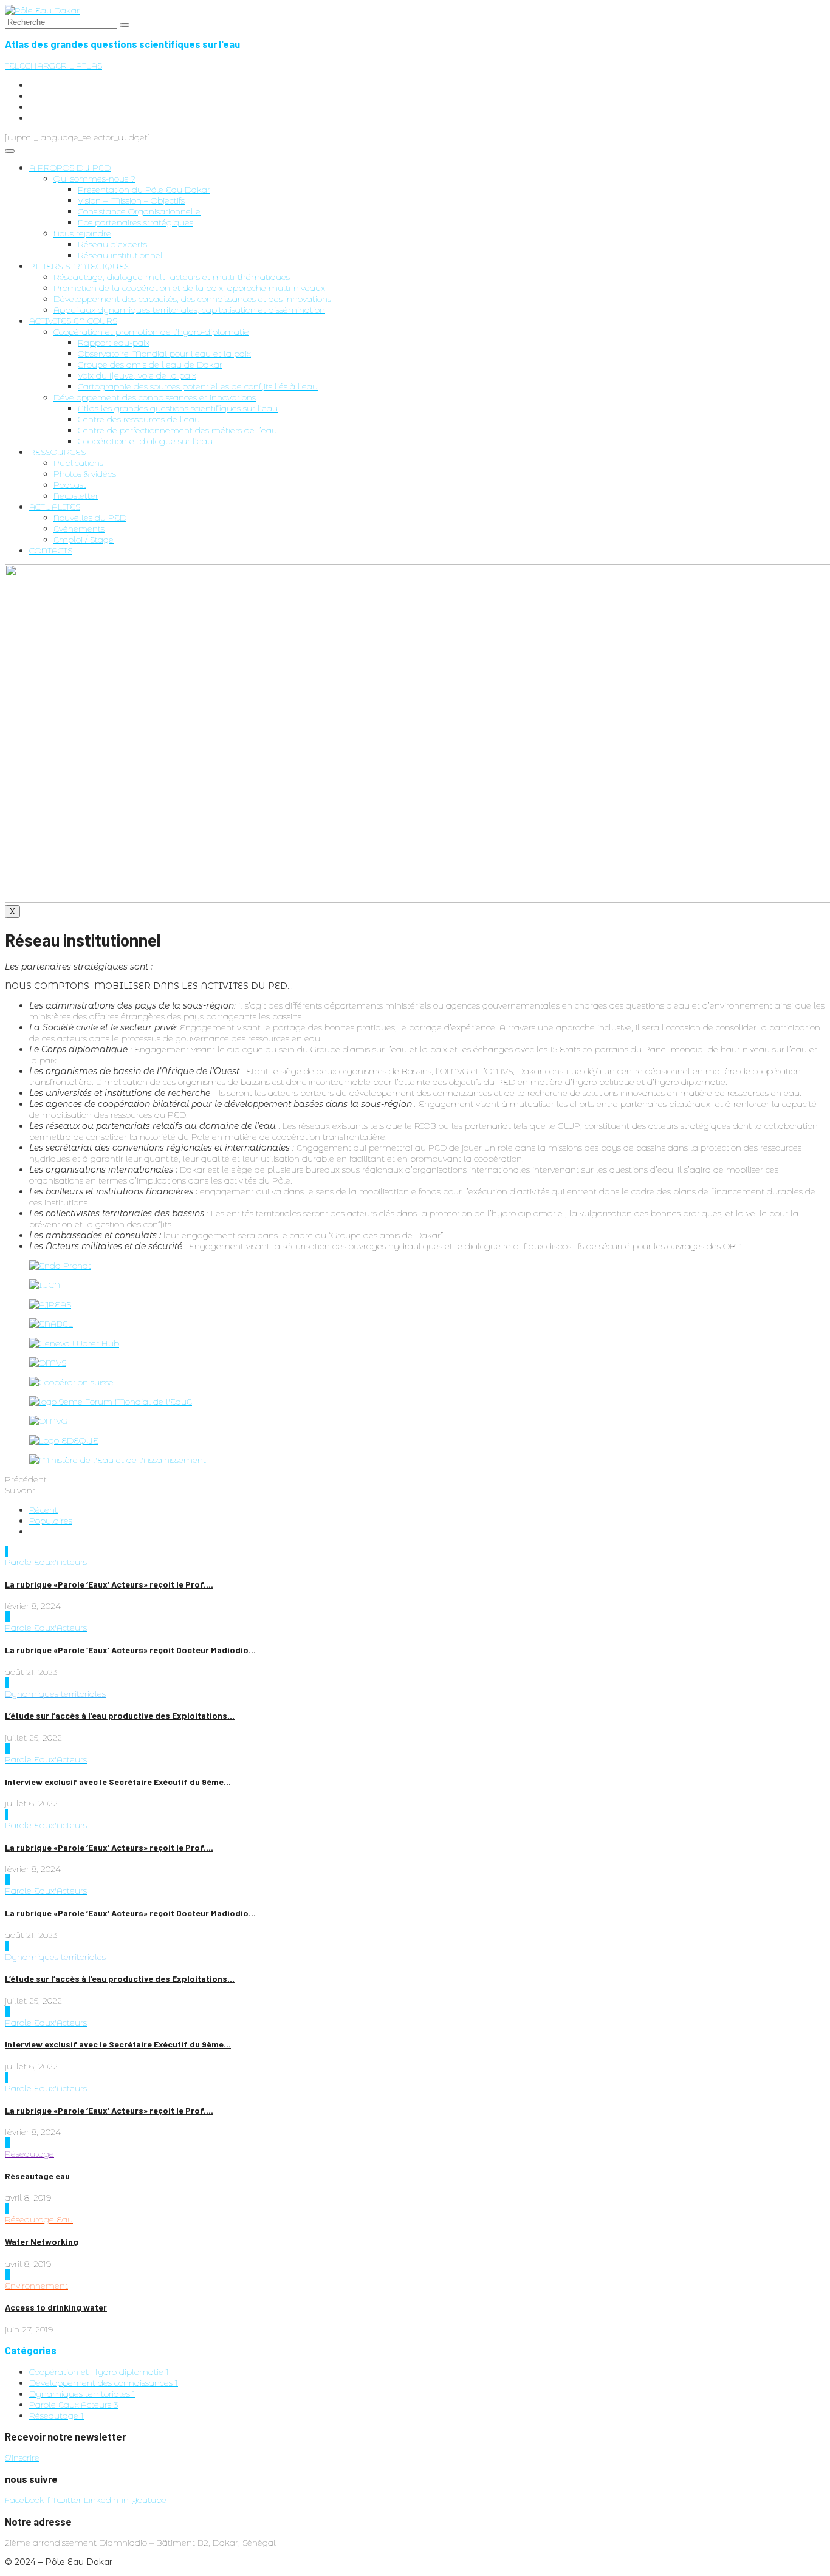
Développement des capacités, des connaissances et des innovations (192, 299)
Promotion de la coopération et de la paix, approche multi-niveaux (189, 288)
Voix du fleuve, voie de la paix (137, 375)
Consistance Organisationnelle (139, 211)
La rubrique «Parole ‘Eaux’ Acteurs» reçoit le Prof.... (109, 1584)
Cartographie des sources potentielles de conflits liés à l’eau (198, 386)
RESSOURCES (57, 452)
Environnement (36, 2286)
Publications (78, 463)
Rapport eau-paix (114, 343)
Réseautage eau (37, 2176)
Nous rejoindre (82, 233)
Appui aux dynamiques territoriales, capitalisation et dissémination (189, 310)
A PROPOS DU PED (70, 168)
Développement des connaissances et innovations (155, 397)
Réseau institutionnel (120, 255)
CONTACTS (51, 550)
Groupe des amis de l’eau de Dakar (150, 365)
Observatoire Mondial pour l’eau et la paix (164, 354)
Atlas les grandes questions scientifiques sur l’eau (178, 408)
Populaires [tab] (51, 1521)
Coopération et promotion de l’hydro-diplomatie (151, 332)
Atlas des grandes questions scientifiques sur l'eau (122, 44)
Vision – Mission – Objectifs (131, 200)
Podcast (70, 485)
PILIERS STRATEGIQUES (79, 266)
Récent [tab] (43, 1510)
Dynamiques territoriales (55, 1694)
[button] (53, 66)
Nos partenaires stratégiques (135, 222)
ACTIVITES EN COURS (73, 321)
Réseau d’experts (112, 244)
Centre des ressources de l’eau (139, 419)
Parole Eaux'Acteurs (46, 1562)
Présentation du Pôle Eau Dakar (144, 190)
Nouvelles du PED (90, 518)
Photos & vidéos (85, 474)
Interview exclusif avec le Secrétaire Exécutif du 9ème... (118, 1782)
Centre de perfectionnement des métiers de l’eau (177, 430)
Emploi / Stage (84, 540)
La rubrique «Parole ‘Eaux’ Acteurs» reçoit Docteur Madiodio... (130, 1650)
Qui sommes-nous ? (94, 179)
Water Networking (42, 2242)
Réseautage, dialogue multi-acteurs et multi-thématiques (172, 277)
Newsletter (76, 496)
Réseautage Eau (39, 2219)
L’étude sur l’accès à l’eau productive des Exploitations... (120, 1715)
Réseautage (29, 2154)
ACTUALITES (55, 507)
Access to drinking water (56, 2307)
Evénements (79, 529)
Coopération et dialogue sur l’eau (145, 441)
